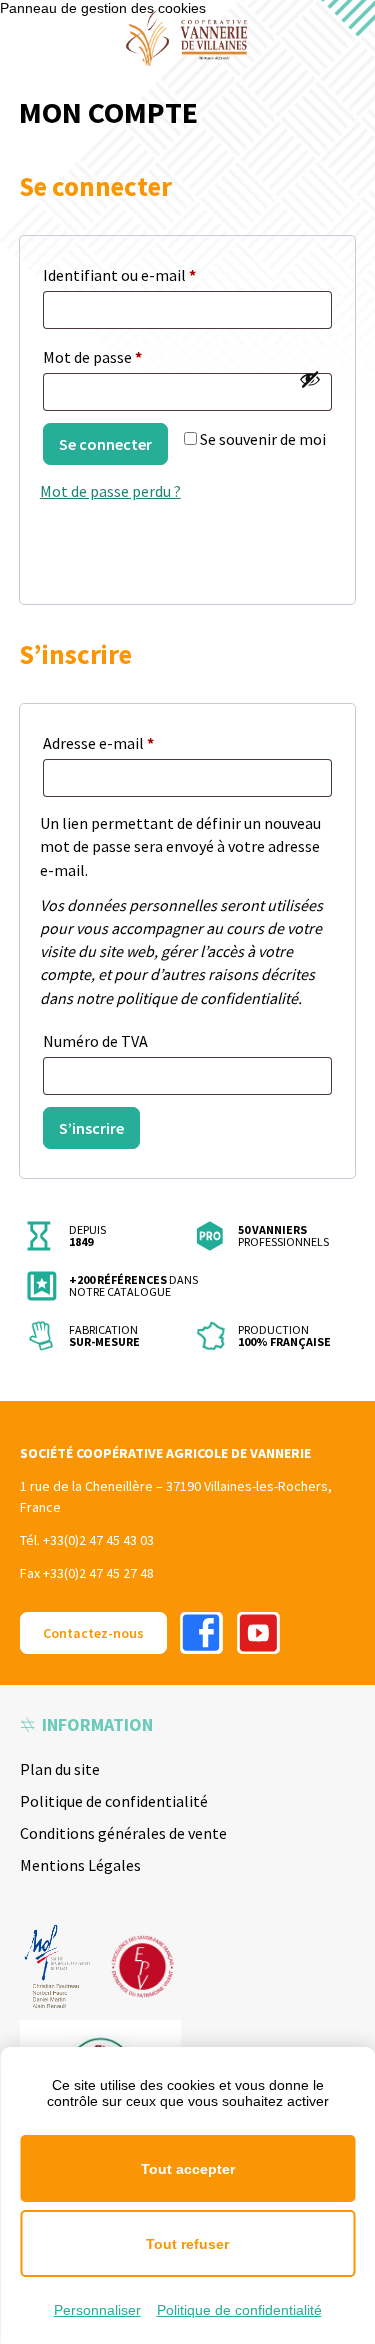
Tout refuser (187, 2244)
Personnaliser (97, 2310)
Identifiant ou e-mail (159, 274)
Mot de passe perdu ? (110, 491)
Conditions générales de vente (123, 1833)
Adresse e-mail (138, 742)
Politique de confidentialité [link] (239, 2310)
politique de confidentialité (207, 998)
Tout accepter (188, 2169)
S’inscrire (91, 1128)
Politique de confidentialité (114, 1801)
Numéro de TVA (95, 1041)
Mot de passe (132, 356)
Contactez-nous (93, 1633)
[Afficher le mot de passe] (310, 379)
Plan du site (60, 1769)
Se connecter (105, 444)
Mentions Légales (80, 1865)
